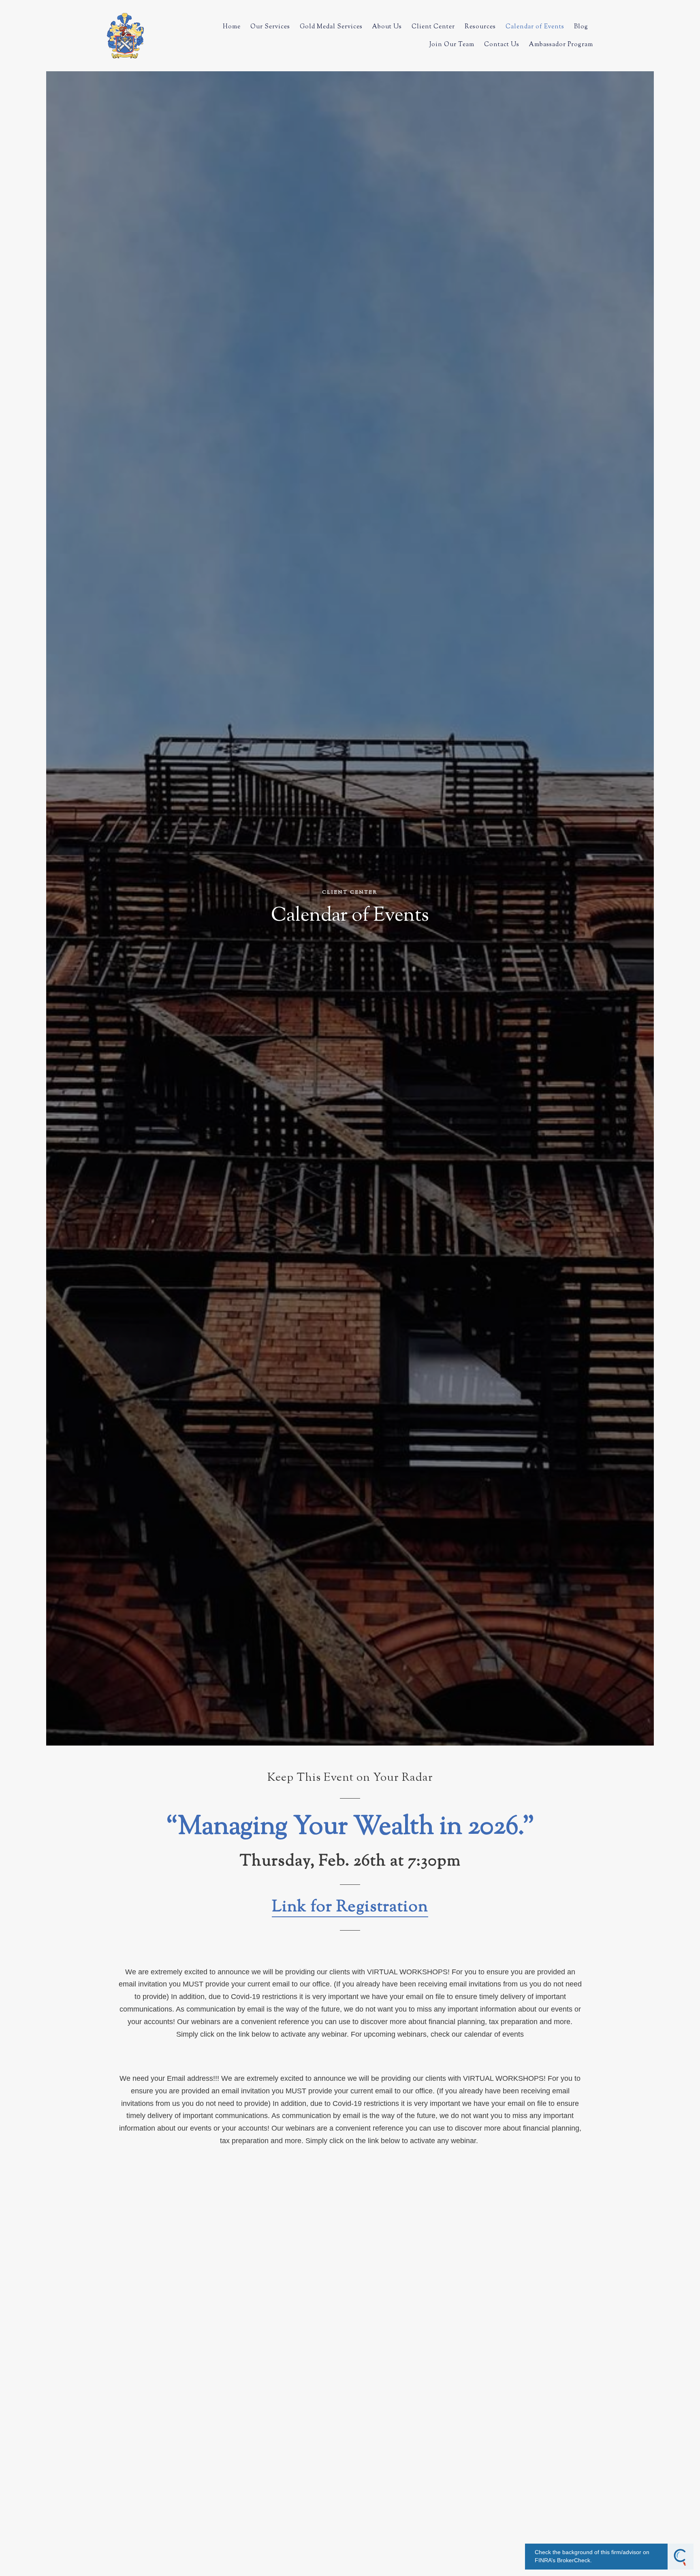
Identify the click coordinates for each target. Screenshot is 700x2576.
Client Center (433, 27)
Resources (480, 27)
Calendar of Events (535, 27)
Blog (581, 27)
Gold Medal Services (331, 27)
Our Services (270, 27)
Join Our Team (452, 45)
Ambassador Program (561, 45)
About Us (387, 27)
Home (232, 27)
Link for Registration (350, 1908)
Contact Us (502, 45)
